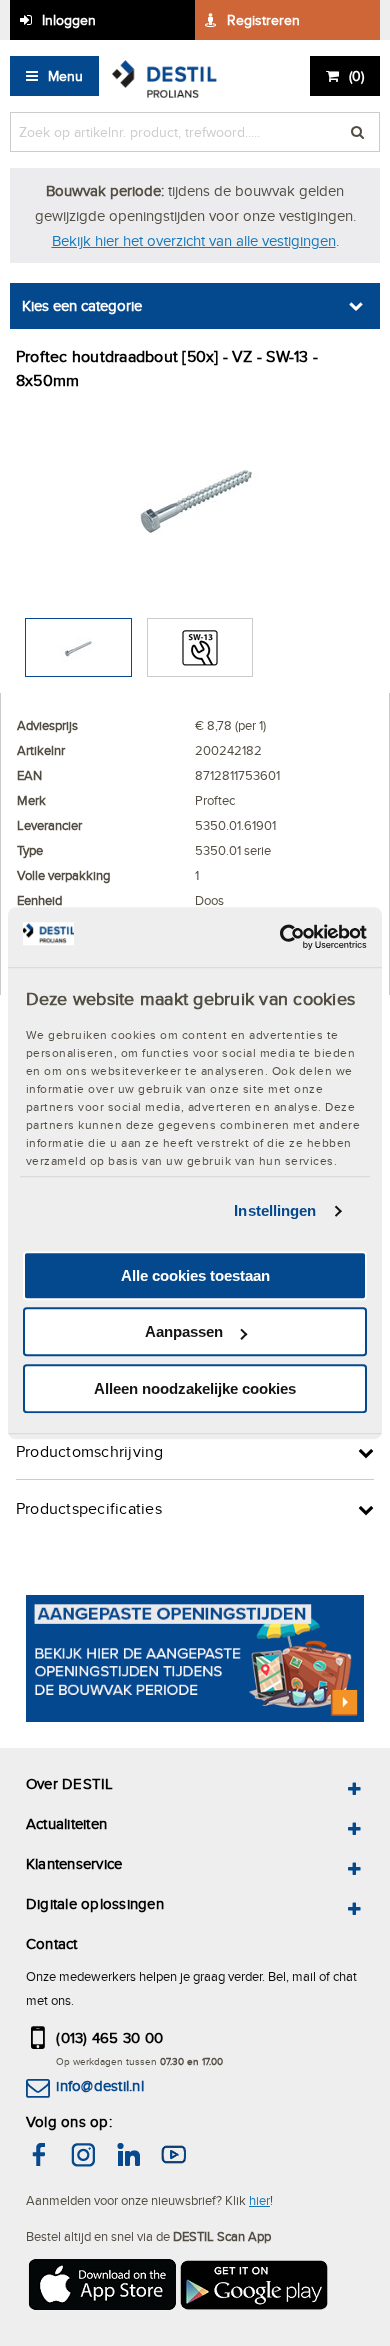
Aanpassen (184, 1331)
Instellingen (275, 1210)
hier (259, 2200)
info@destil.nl (99, 2085)
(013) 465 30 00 (109, 2037)
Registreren (263, 20)
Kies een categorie (82, 305)
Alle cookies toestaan (195, 1275)
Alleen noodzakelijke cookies (195, 1388)
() (356, 76)
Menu (65, 76)
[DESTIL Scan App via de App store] (101, 2287)
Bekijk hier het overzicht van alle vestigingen (194, 240)
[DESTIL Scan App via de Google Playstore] (255, 2287)
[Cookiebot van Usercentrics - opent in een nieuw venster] (280, 937)
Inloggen (69, 20)
